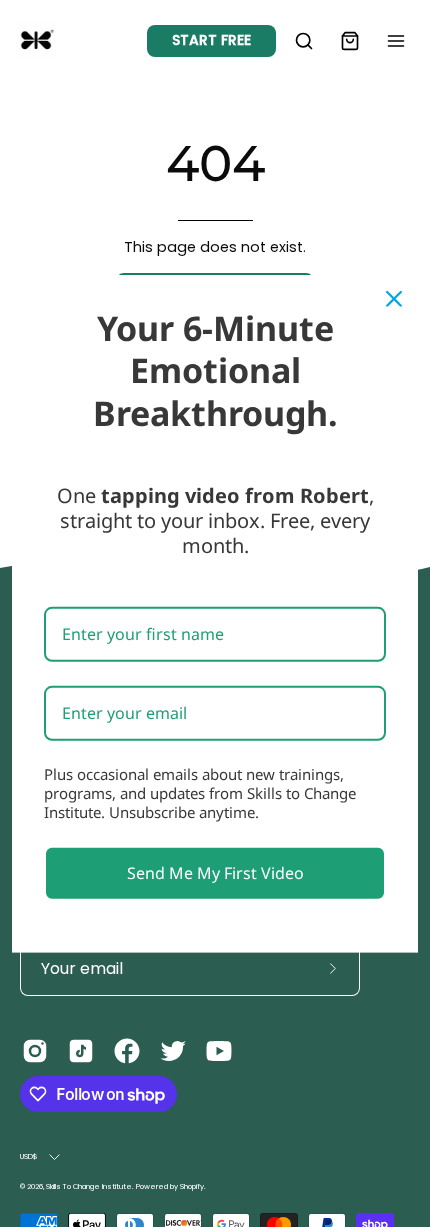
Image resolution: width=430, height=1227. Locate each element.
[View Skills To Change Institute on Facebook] (127, 1051)
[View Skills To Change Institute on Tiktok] (81, 1051)
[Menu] (396, 41)
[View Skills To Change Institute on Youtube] (219, 1051)
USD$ (29, 1156)
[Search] (304, 41)
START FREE (211, 40)
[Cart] (350, 41)
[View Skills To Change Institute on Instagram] (35, 1051)
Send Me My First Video (215, 872)
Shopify (192, 1186)
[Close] (394, 298)
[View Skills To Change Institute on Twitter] (173, 1051)
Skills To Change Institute (89, 1186)
